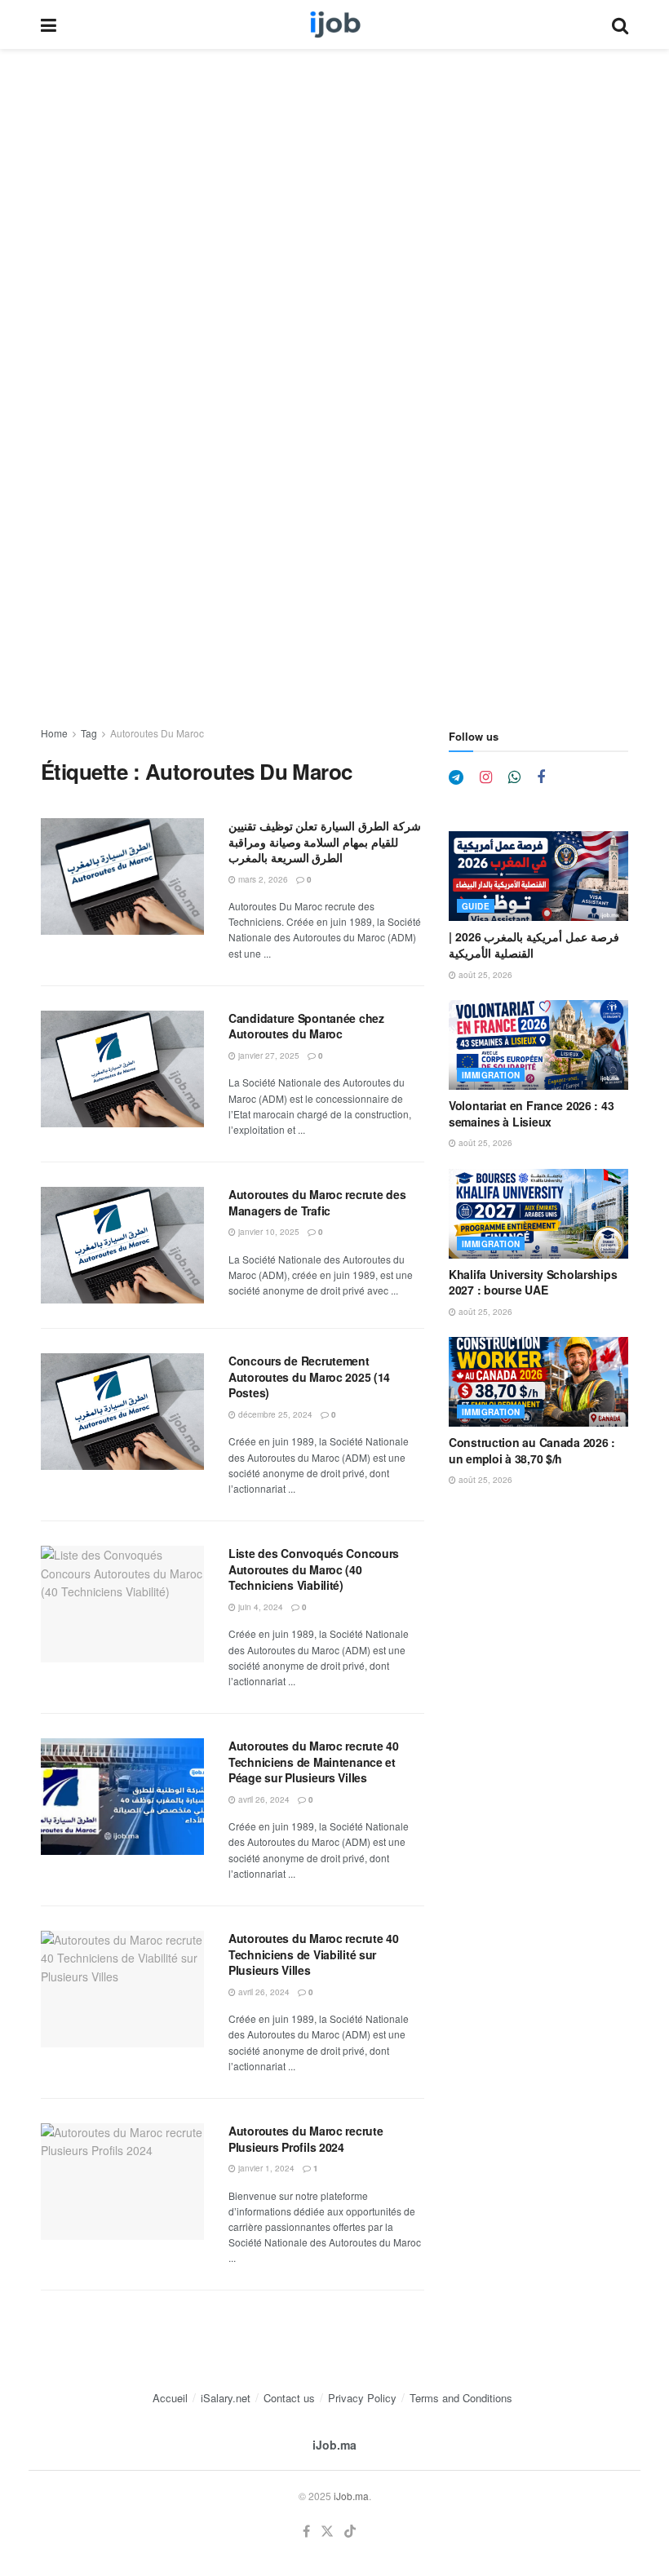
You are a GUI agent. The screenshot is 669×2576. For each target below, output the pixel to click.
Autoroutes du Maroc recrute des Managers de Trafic (317, 1202)
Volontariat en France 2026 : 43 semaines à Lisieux (531, 1113)
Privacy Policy (362, 2398)
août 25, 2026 (484, 975)
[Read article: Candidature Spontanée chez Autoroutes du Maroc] (122, 1069)
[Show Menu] (49, 24)
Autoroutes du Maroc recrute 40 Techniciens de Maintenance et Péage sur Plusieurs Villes (314, 1762)
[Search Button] (620, 24)
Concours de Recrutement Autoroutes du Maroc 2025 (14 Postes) (309, 1377)
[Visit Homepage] (334, 24)
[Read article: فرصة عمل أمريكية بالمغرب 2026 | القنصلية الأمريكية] (538, 876)
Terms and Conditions (461, 2398)
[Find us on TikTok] (350, 2532)
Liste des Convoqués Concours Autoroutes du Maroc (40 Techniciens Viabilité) (314, 1569)
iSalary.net (226, 2398)
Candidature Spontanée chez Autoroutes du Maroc (306, 1026)
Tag (89, 733)
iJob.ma (334, 2445)
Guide (476, 906)
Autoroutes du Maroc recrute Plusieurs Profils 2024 (306, 2139)
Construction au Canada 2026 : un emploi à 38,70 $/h (532, 1450)
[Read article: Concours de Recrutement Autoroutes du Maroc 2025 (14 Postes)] (122, 1412)
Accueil (170, 2398)
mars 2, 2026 (262, 879)
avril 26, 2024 (263, 1799)
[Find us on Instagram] (486, 777)
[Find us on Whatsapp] (514, 777)
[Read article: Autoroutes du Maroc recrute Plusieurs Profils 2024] (122, 2182)
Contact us (289, 2398)
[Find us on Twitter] (327, 2532)
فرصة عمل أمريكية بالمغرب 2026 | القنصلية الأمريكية (534, 945)
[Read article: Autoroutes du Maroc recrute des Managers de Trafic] (122, 1245)
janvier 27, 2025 (268, 1056)
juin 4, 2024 (259, 1607)
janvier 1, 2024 (265, 2168)
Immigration (491, 1075)
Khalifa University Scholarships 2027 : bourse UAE (533, 1282)
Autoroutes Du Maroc (157, 733)
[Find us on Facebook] (541, 777)
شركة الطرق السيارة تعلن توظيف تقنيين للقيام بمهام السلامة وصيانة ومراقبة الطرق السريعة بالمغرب (325, 841)
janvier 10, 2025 (268, 1232)
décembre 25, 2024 (274, 1414)
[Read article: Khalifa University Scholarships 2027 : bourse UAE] (538, 1214)
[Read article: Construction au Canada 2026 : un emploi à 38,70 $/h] (538, 1382)
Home (54, 733)
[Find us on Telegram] (456, 777)
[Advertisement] (334, 170)
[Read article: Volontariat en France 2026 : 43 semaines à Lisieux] (538, 1045)
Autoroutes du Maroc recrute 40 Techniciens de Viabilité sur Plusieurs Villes (314, 1954)
